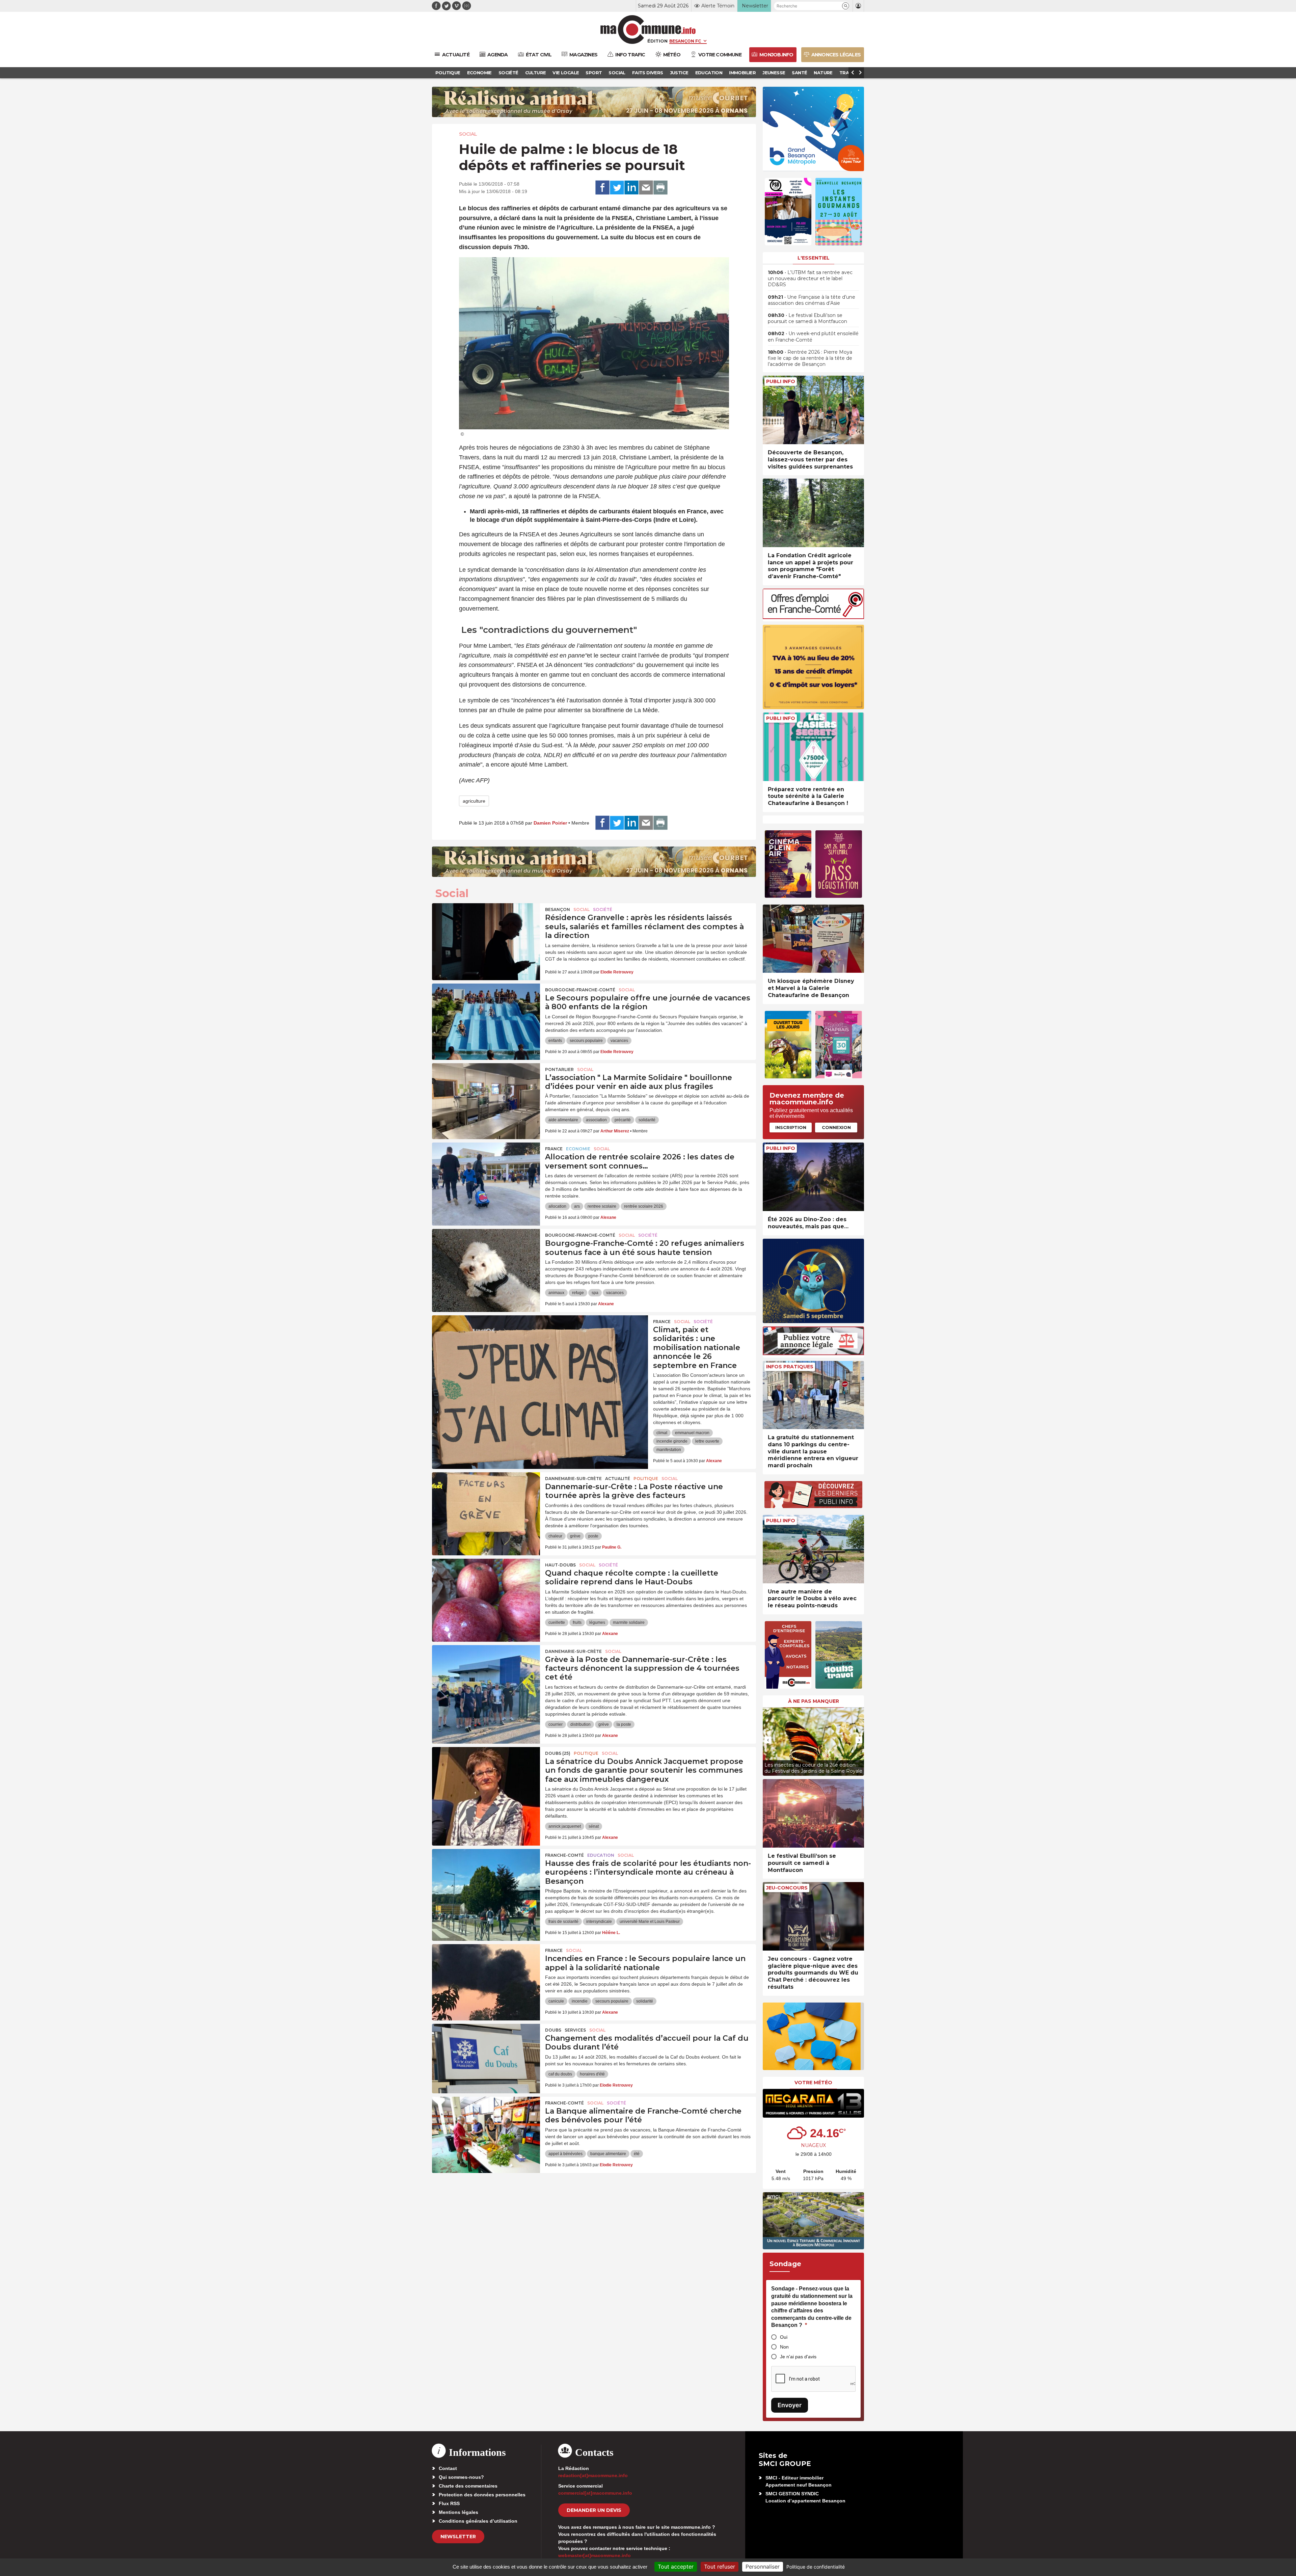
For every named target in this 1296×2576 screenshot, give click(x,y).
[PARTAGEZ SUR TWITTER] (617, 188)
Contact (448, 2468)
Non (784, 2347)
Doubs (553, 2030)
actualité (618, 1479)
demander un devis (594, 2510)
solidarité (647, 1120)
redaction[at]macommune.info (593, 2475)
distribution (580, 1724)
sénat (594, 1826)
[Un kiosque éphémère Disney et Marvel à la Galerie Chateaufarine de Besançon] (813, 939)
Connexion (836, 1127)
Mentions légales (458, 2512)
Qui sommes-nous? (461, 2477)
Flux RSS (449, 2503)
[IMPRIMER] (660, 188)
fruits (577, 1622)
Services (575, 2030)
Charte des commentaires (468, 2486)
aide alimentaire (563, 1120)
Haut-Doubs (560, 1565)
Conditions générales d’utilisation (478, 2521)
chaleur (555, 1536)
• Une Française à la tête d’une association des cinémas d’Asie (812, 300)
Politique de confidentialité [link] (816, 2567)
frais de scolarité (563, 1922)
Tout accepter (676, 2567)
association (596, 1120)
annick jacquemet (565, 1826)
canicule (556, 2001)
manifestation (669, 1450)
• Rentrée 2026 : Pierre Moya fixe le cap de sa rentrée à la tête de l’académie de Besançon (810, 358)
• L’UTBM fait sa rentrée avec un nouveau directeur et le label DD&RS (810, 278)
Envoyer (790, 2405)
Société (603, 909)
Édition (657, 41)
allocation (557, 1206)
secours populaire (586, 1041)
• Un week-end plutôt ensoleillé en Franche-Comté (813, 337)
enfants (555, 1041)
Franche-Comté (564, 1855)
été (637, 2154)
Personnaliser (763, 2567)
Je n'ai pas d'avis (798, 2357)
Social (468, 134)
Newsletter (458, 2537)
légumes (597, 1622)
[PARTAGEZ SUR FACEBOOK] (602, 188)
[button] (846, 6)
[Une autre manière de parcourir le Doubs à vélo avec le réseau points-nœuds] (813, 1549)
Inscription (791, 1127)
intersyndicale (599, 1922)
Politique (646, 1479)
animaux (556, 1293)
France (554, 1149)
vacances (619, 1041)
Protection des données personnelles (482, 2495)
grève (575, 1536)
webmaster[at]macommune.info (595, 2555)
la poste (624, 1724)
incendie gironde (672, 1441)
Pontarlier (559, 1069)
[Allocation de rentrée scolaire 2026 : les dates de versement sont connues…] (486, 1173)
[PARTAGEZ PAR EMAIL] (646, 188)
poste (593, 1536)
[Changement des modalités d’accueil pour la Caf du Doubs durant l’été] (486, 2054)
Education (601, 1855)
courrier (556, 1724)
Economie (578, 1149)
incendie (580, 2001)
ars (577, 1206)
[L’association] (486, 1094)
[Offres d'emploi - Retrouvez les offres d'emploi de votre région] (813, 617)
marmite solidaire (629, 1622)
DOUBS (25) (558, 1753)
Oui (784, 2337)
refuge (578, 1293)
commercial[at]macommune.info (595, 2493)
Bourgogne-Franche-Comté (580, 990)
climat (662, 1433)
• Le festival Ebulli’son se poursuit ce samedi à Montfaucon (807, 318)
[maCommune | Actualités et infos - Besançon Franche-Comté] (648, 30)
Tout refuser (720, 2567)
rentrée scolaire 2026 (644, 1206)
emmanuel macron (692, 1433)
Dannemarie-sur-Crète (573, 1479)
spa (595, 1293)
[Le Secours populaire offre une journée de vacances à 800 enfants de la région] (486, 1014)
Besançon (558, 909)
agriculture (474, 801)
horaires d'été (592, 2074)
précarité (623, 1120)
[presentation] (768, 1740)
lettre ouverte (707, 1441)
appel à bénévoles (565, 2154)
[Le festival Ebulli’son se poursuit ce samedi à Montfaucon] (813, 1813)
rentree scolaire (602, 1206)
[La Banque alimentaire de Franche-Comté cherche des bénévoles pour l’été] (486, 2127)
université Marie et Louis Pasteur (650, 1922)
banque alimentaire (608, 2154)
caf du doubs (560, 2074)
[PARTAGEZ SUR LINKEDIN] (631, 188)
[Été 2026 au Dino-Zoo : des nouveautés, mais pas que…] (813, 1177)
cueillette (557, 1622)
